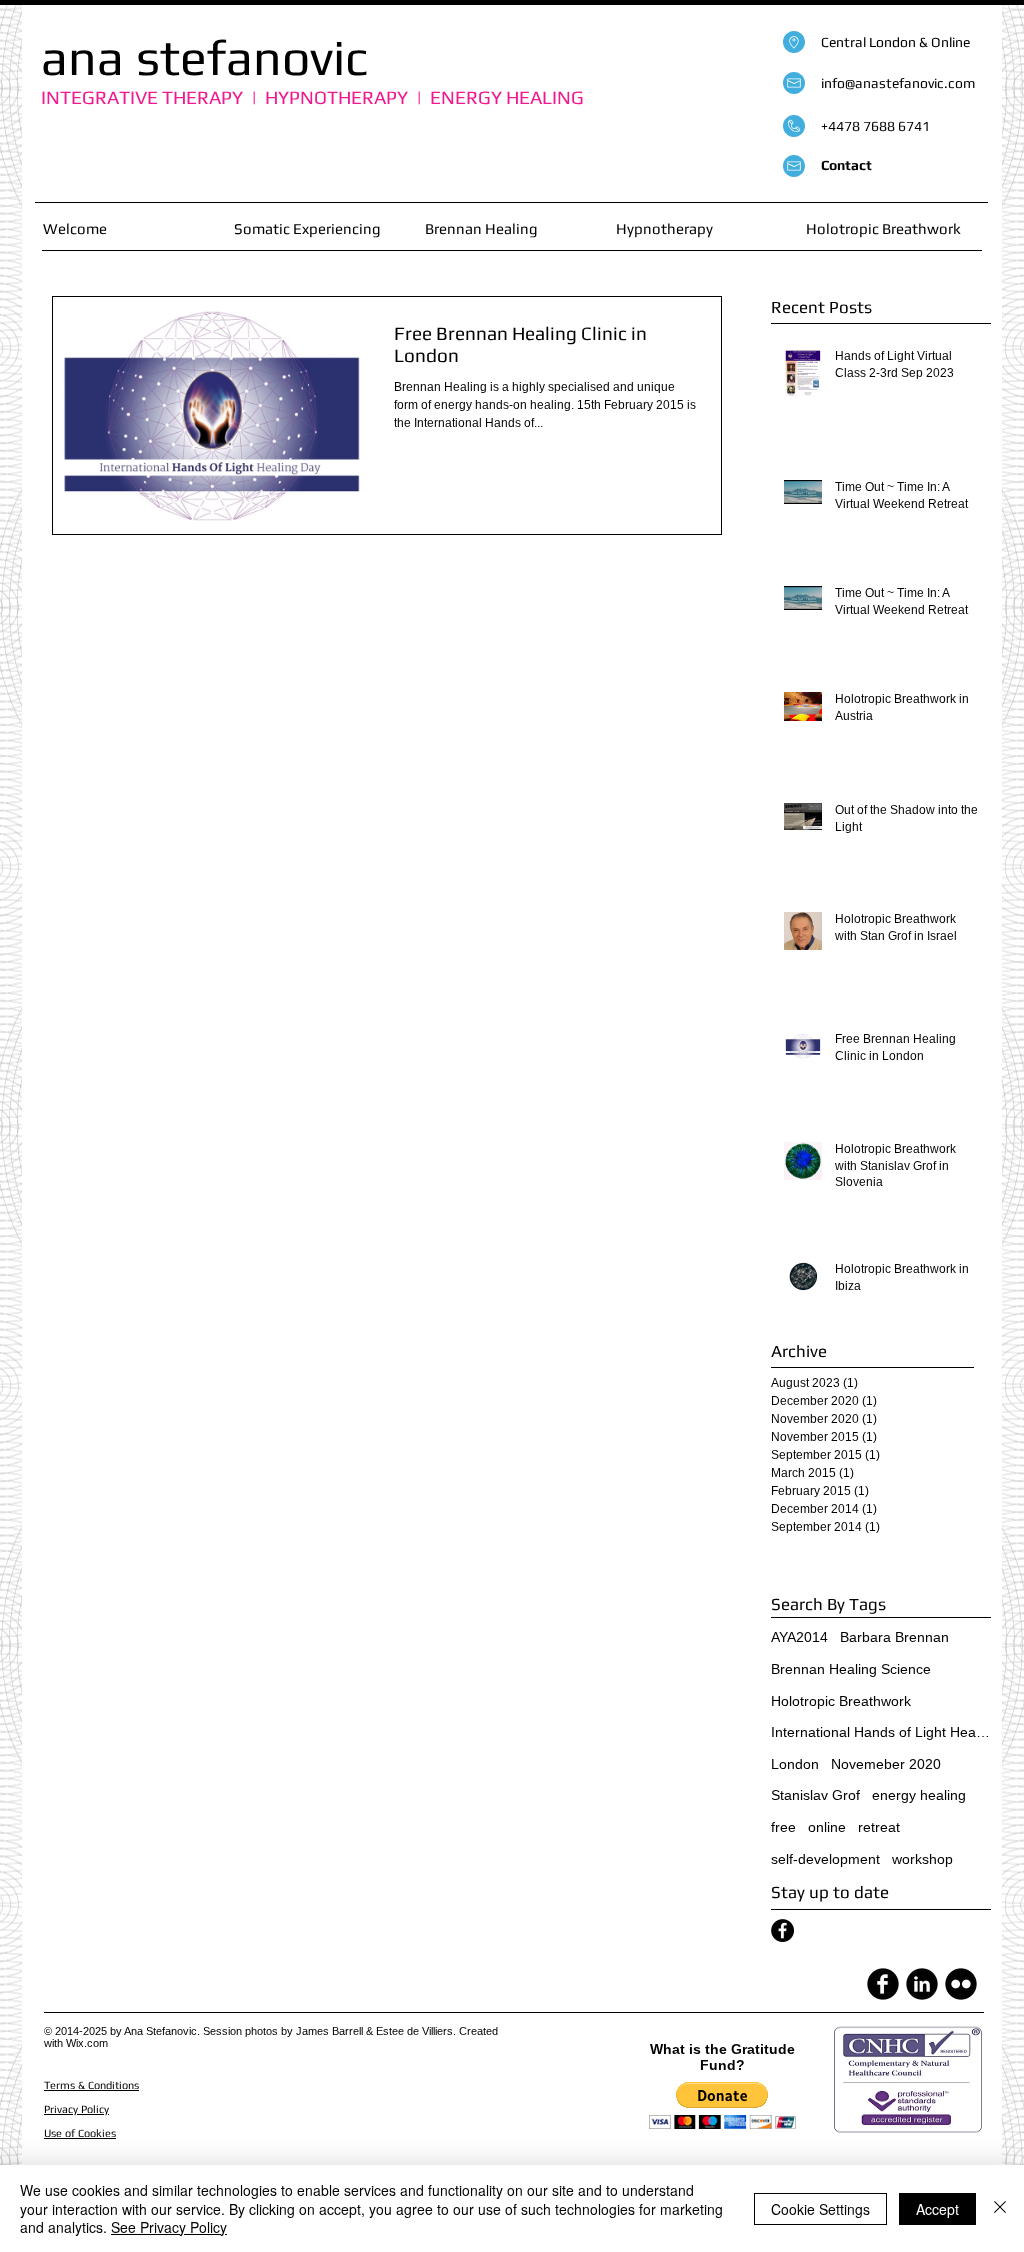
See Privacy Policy (169, 2227)
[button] (722, 2105)
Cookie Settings (820, 2209)
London (795, 1764)
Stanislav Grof (815, 1795)
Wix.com (87, 2043)
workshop (922, 1859)
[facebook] (883, 1984)
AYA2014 (799, 1637)
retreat (879, 1827)
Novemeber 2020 (886, 1764)
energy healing (919, 1795)
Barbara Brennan (894, 1637)
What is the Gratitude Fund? (722, 2057)
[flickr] (961, 1984)
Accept (937, 2209)
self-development (825, 1859)
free (783, 1827)
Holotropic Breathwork (841, 1701)
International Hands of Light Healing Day (881, 1732)
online (827, 1827)
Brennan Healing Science (851, 1669)
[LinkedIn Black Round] (922, 1984)
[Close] (1000, 2208)
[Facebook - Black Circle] (782, 1930)
